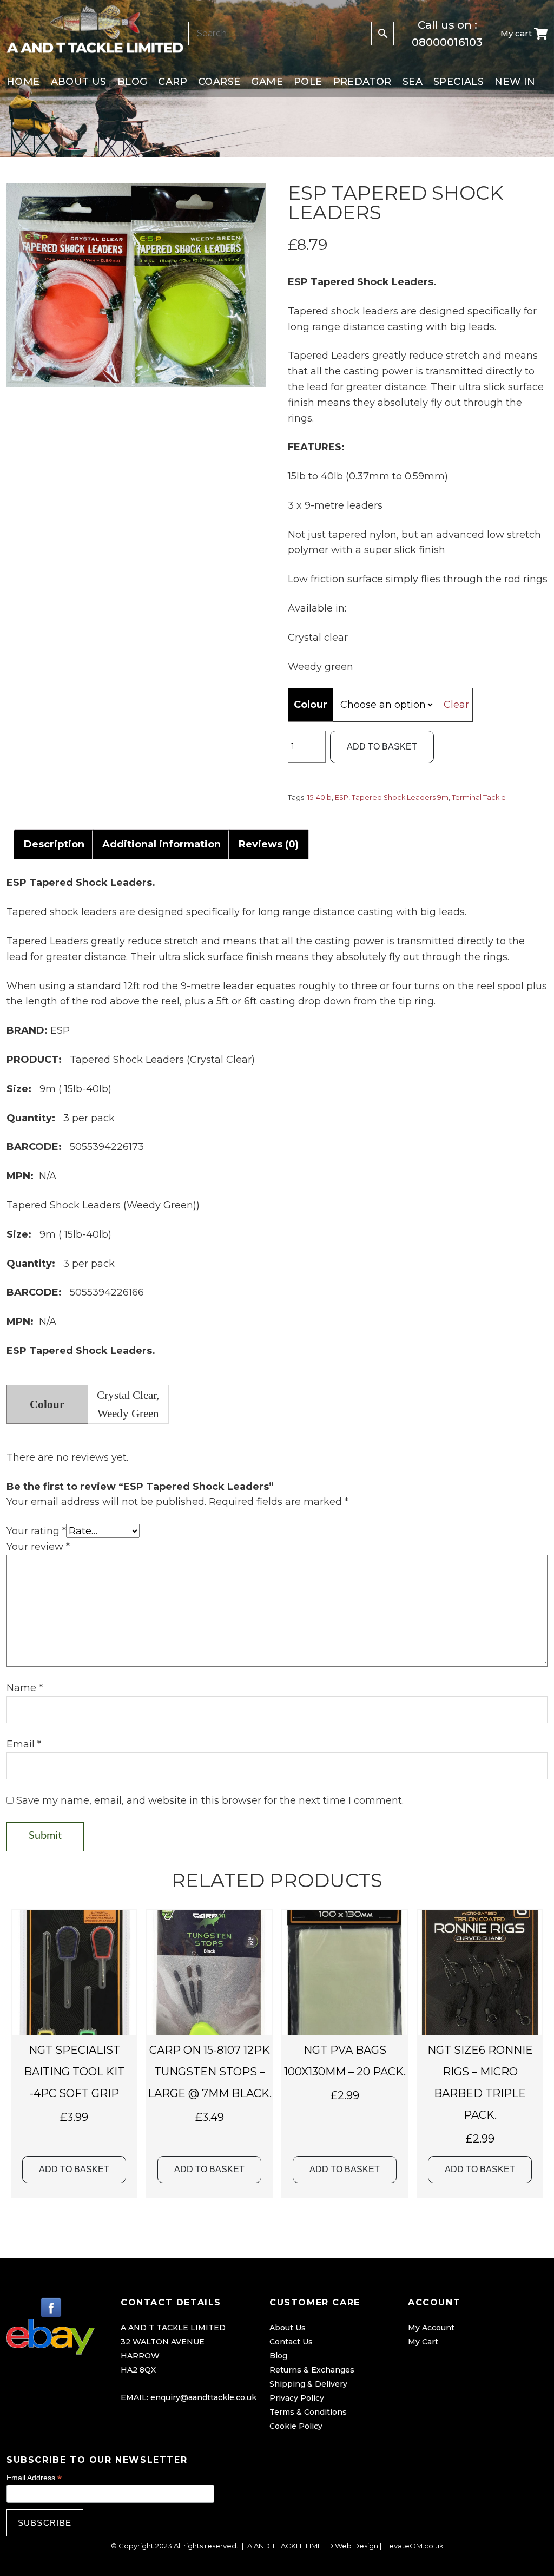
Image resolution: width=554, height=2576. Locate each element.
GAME (267, 82)
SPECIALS (459, 82)
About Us (288, 2328)
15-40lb (319, 797)
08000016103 (447, 42)
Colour (311, 705)
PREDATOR (362, 82)
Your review (38, 1547)
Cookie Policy (296, 2426)
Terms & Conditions (308, 2412)
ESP (342, 797)
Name (25, 1688)
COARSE (219, 82)
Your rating (36, 1531)
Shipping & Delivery (308, 2384)
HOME (23, 82)
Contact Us (291, 2342)
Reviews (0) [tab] (269, 844)
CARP (173, 82)
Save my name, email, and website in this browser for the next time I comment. (210, 1800)
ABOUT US (79, 82)
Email (24, 1744)
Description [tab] (54, 844)
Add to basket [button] (74, 2169)
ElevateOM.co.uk (413, 2546)
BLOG (133, 82)
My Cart (423, 2342)
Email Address (34, 2478)
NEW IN (515, 82)
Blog (278, 2356)
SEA (413, 82)
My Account (431, 2328)
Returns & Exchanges (312, 2370)
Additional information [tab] (161, 844)
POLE (308, 82)
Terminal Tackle (479, 797)
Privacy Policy (297, 2398)
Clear (456, 705)
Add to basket (382, 747)
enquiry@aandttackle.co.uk (203, 2397)
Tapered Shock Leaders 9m (400, 797)
